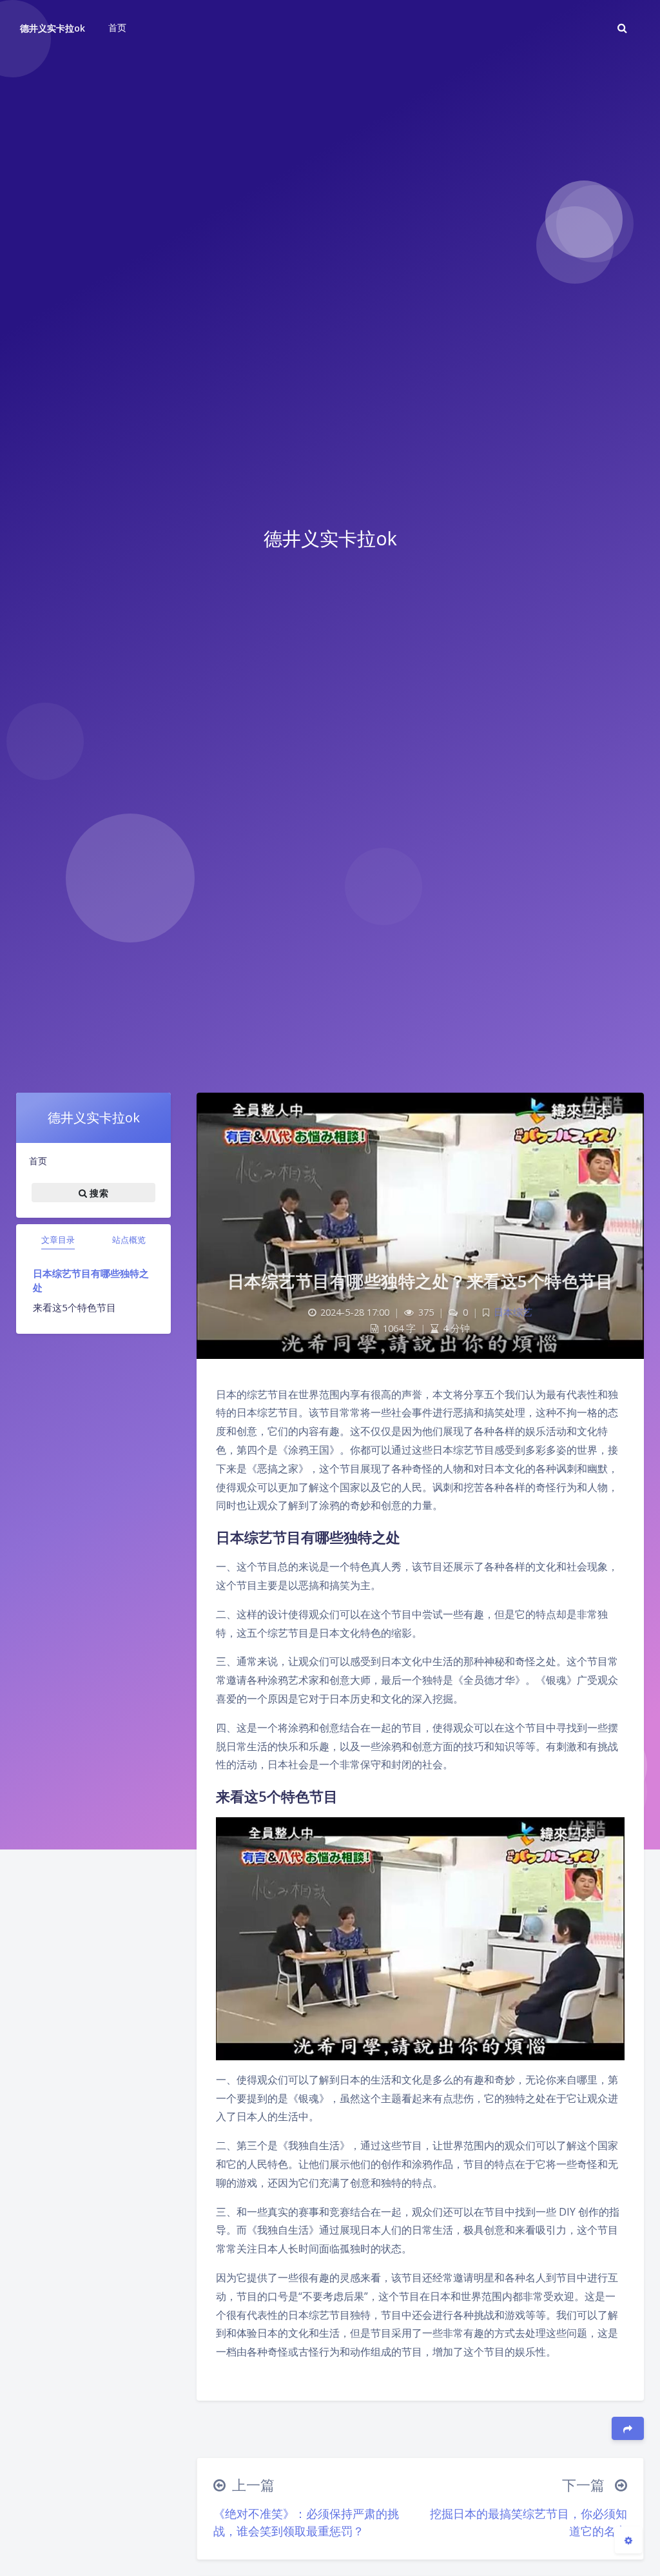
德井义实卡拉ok (53, 28)
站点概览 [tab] (129, 1240)
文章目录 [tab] (58, 1240)
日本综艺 (513, 1312)
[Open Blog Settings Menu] (628, 2540)
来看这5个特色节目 (74, 1307)
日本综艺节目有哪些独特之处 (91, 1281)
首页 (38, 1161)
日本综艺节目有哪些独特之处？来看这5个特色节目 (421, 1281)
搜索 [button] (98, 1193)
